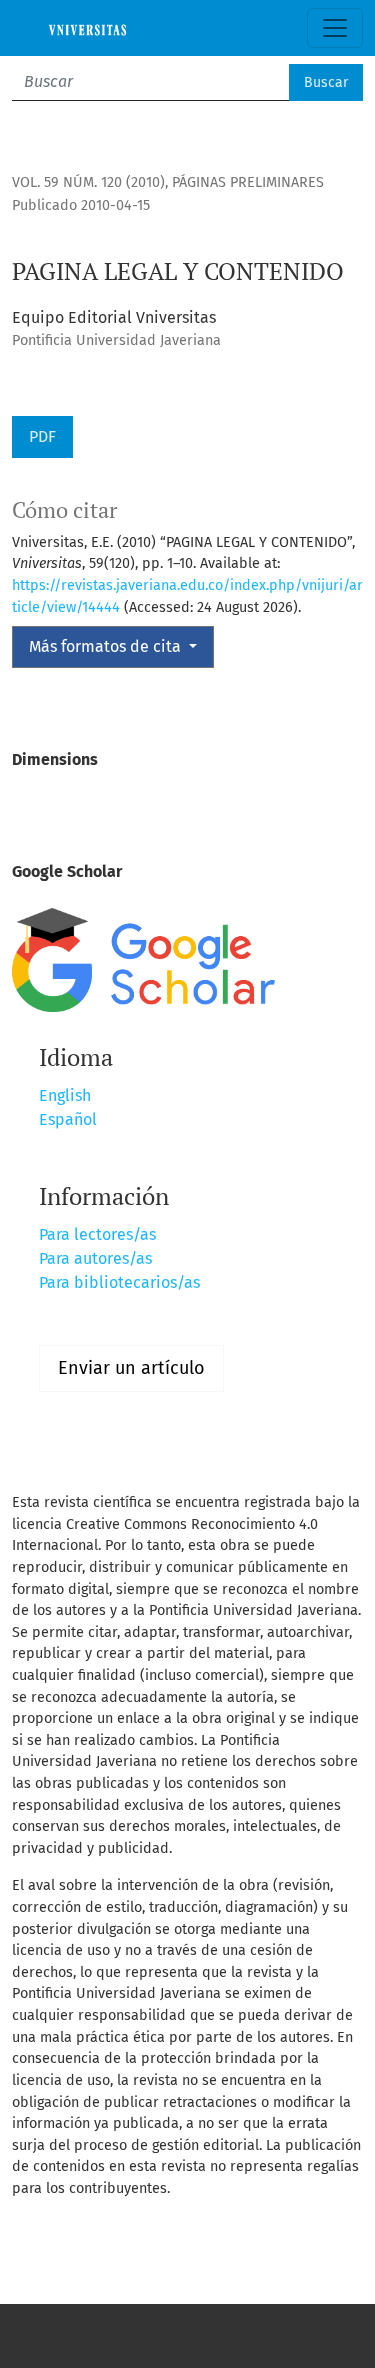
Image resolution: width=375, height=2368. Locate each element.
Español (68, 1119)
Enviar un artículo (131, 1368)
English (65, 1095)
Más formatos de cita (107, 646)
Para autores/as (95, 1258)
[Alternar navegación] (335, 28)
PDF (42, 436)
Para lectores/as (97, 1234)
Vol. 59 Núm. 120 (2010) (88, 182)
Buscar (326, 82)
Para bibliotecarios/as (119, 1282)
